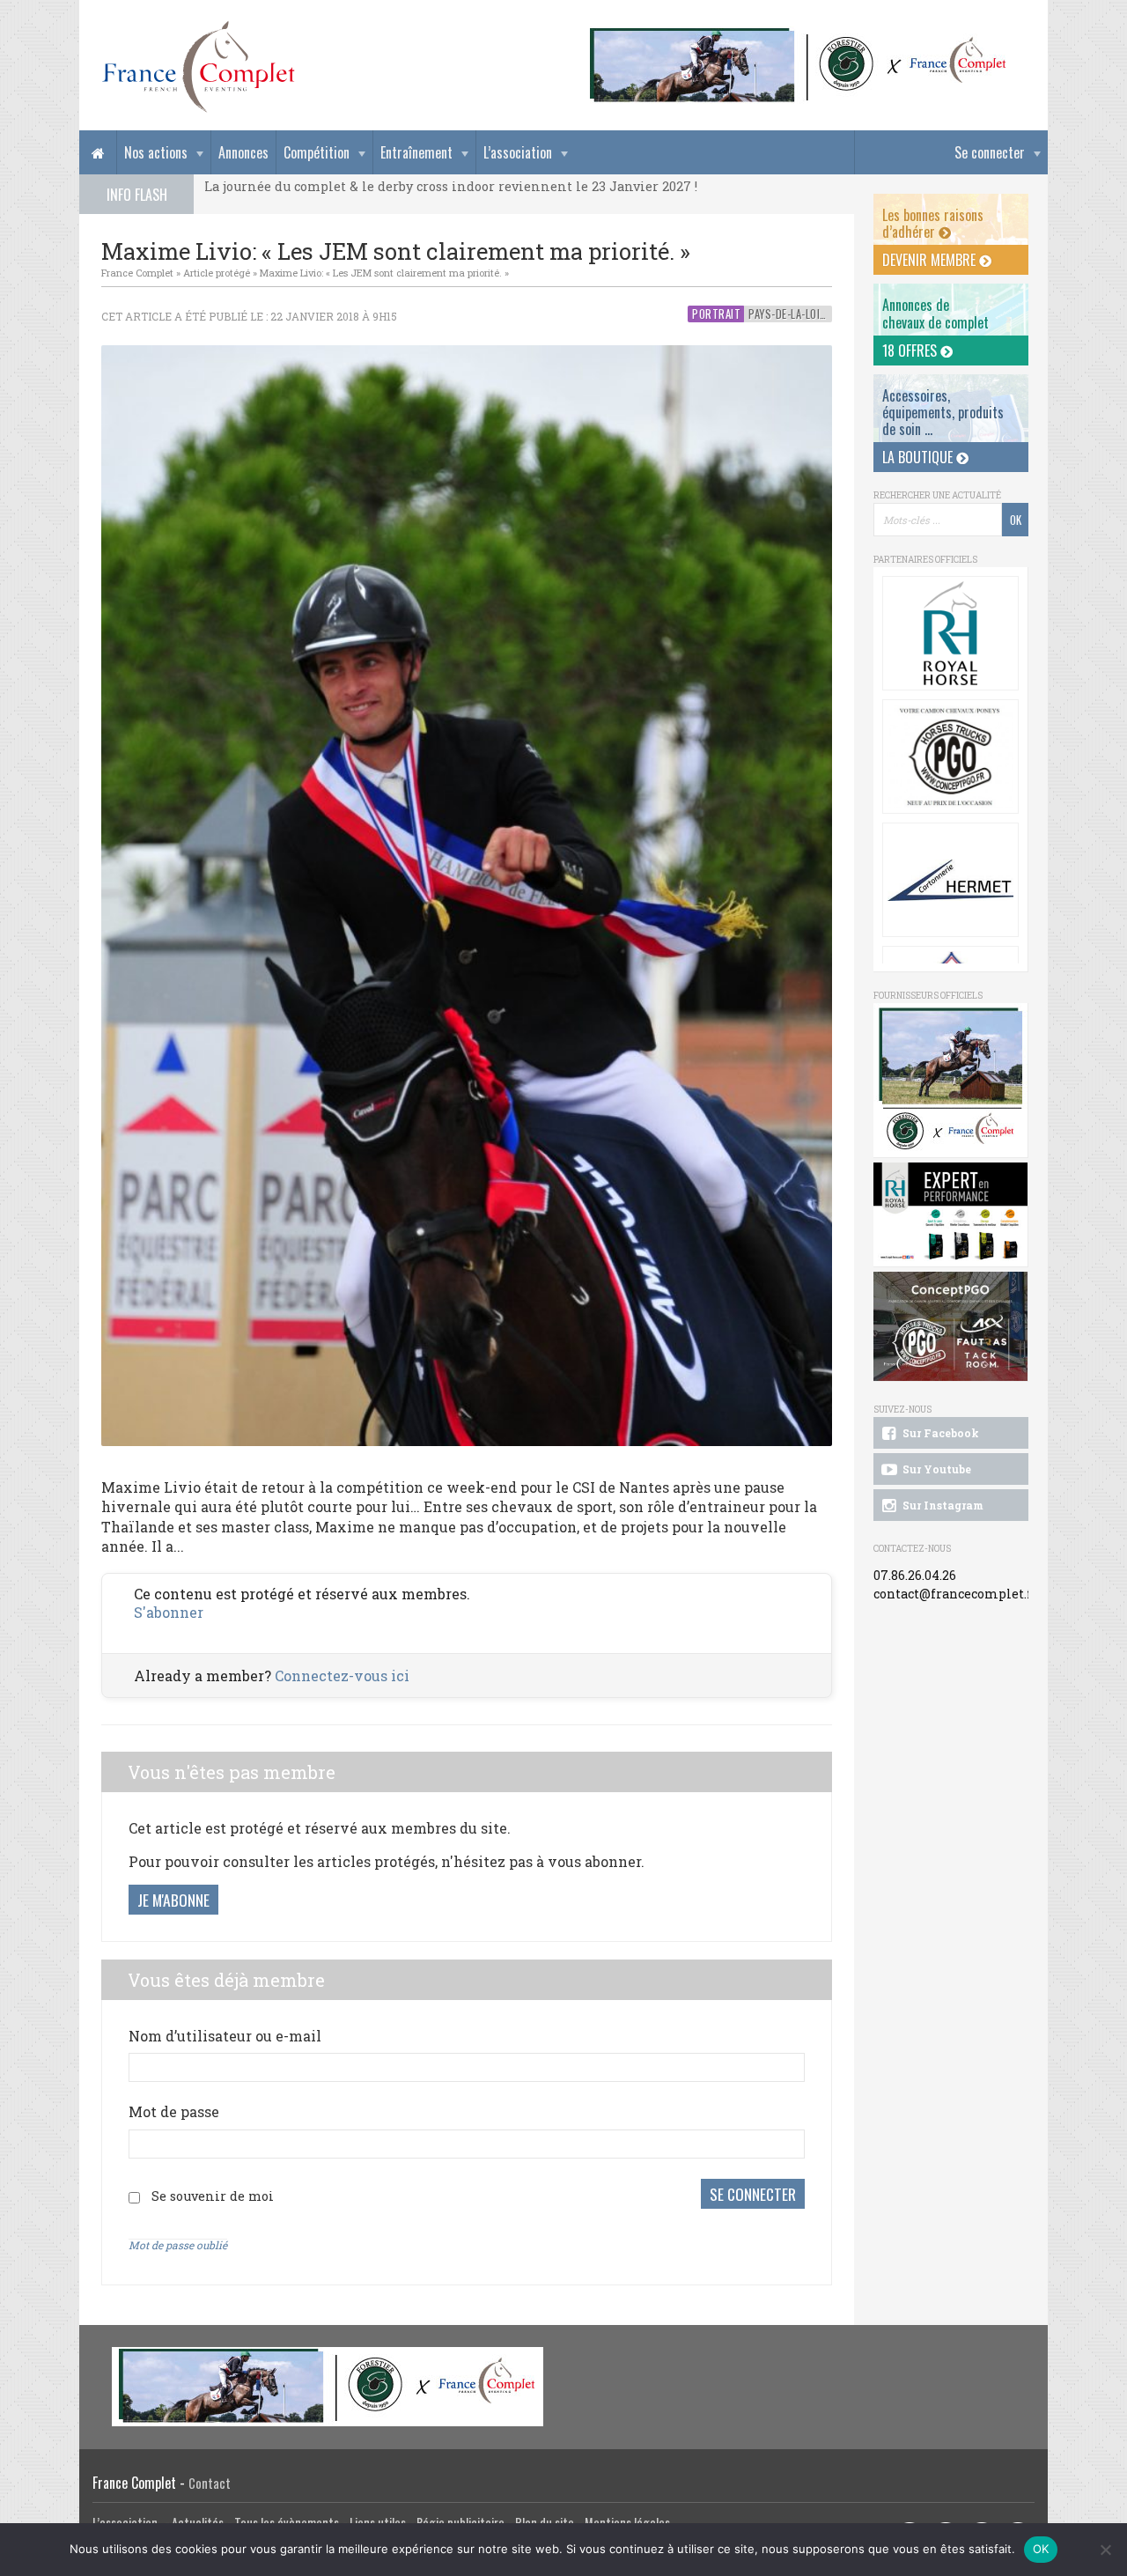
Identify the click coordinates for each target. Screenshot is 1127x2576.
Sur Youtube (935, 1469)
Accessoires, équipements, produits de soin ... (943, 412)
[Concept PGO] (950, 757)
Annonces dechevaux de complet (935, 313)
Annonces (243, 152)
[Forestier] (799, 36)
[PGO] (951, 1327)
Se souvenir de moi (213, 2196)
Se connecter (990, 152)
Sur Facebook (939, 1433)
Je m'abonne (173, 1900)
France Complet (137, 273)
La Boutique (919, 457)
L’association (518, 152)
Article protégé (217, 273)
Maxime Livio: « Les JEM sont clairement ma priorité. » (384, 273)
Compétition (317, 152)
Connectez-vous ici (342, 1676)
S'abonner (169, 1612)
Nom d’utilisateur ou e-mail (225, 2036)
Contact (210, 2483)
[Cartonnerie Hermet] (950, 880)
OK (1041, 2549)
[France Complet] (198, 67)
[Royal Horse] (950, 633)
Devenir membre (931, 260)
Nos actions (156, 152)
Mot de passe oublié (178, 2245)
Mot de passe (174, 2111)
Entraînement (416, 152)
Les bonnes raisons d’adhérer (933, 223)
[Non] (1105, 2550)
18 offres (911, 351)
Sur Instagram (942, 1505)
